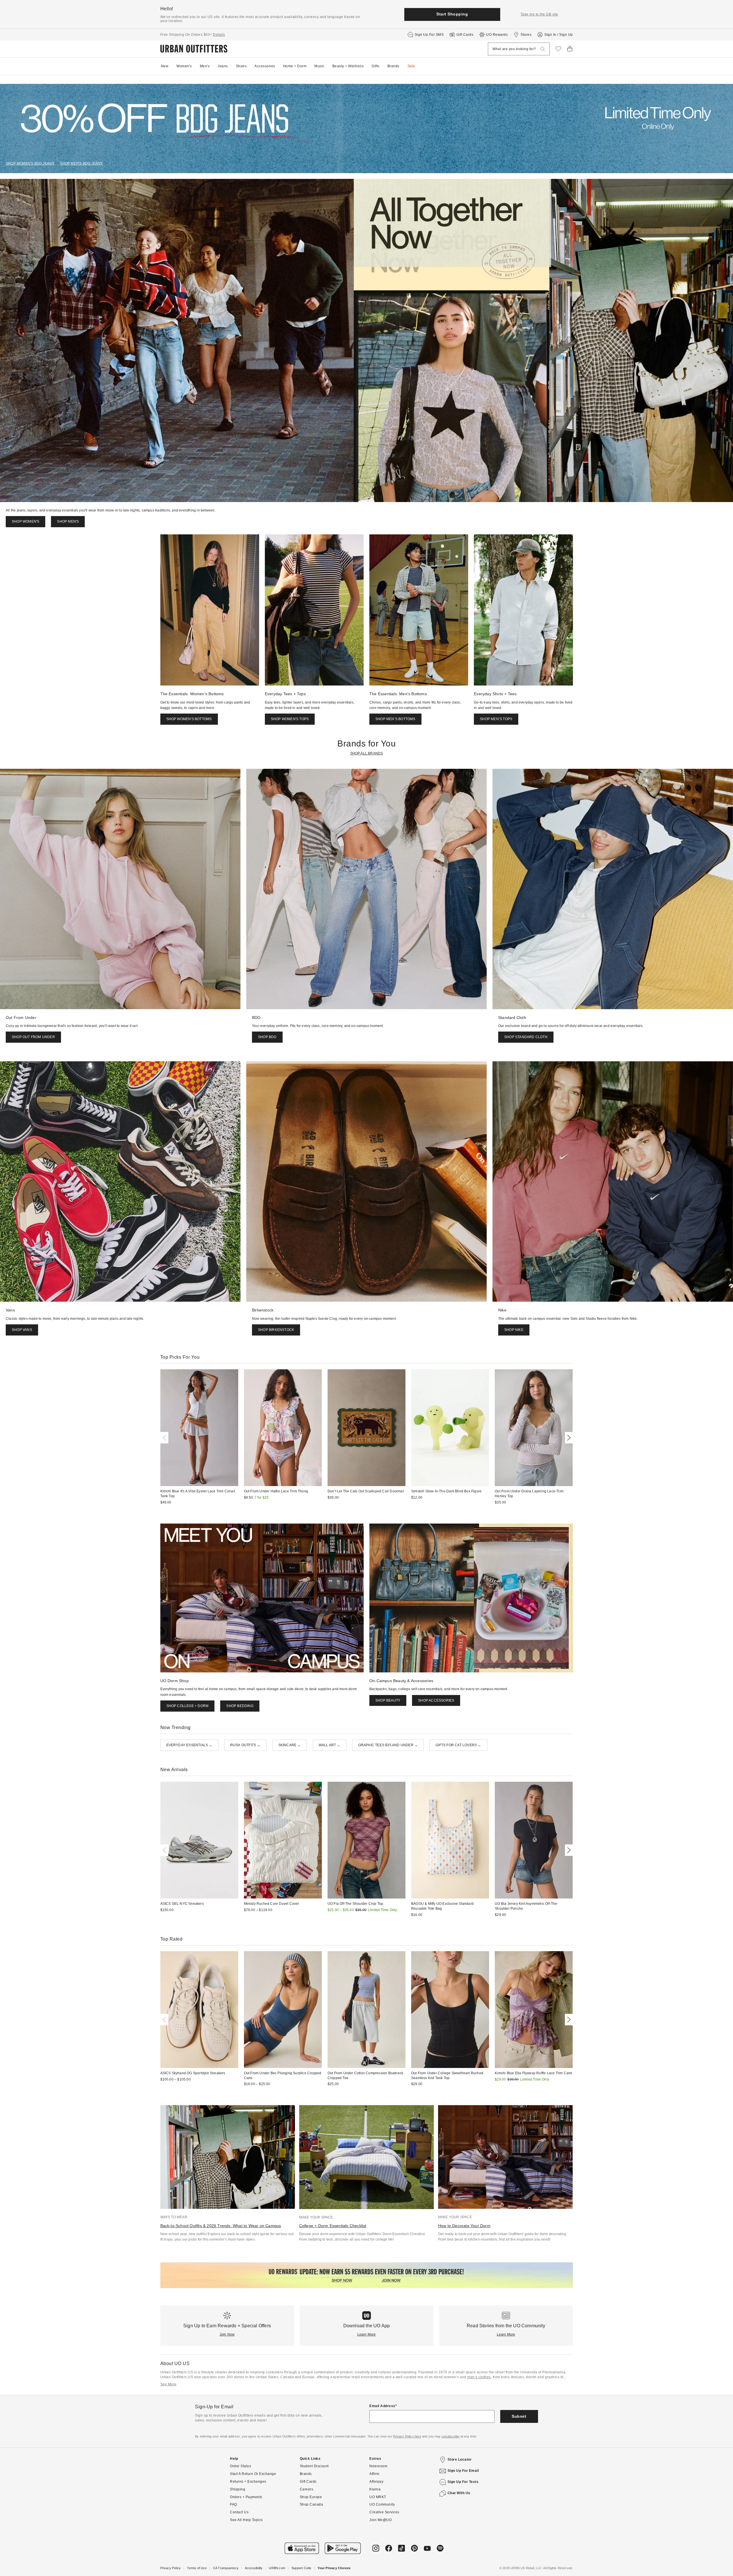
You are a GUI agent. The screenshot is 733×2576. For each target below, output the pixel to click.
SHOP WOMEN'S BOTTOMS (189, 719)
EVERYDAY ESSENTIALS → (189, 1745)
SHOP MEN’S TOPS (496, 719)
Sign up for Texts (463, 2482)
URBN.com (277, 2568)
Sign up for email (463, 2471)
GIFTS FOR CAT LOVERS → (458, 1745)
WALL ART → (330, 1745)
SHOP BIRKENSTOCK (276, 1330)
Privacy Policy (171, 2568)
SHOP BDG (267, 1037)
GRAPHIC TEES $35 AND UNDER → (388, 1745)
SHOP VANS (22, 1330)
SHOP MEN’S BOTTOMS (395, 719)
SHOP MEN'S (68, 521)
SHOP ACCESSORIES (436, 1700)
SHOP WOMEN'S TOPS (290, 719)
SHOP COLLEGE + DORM (188, 1706)
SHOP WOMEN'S (25, 521)
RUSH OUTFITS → (245, 1745)
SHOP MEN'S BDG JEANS (81, 163)
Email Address (382, 2406)
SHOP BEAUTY (388, 1700)
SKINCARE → (290, 1745)
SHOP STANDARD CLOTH (526, 1037)
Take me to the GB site (539, 14)
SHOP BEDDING (240, 1706)
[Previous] (165, 1438)
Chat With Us (459, 2493)
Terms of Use (197, 2568)
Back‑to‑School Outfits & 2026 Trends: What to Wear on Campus (221, 2226)
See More (169, 2384)
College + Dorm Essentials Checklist (333, 2226)
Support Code (301, 2568)
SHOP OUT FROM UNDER (33, 1037)
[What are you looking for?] (543, 49)
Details (219, 35)
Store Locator (460, 2460)
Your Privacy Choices (334, 2568)
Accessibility (254, 2568)
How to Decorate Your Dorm (464, 2226)
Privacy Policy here (407, 2436)
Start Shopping (452, 14)
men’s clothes (479, 2377)
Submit (519, 2416)
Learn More (367, 2334)
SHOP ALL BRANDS (367, 753)
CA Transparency (226, 2568)
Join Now (227, 2334)
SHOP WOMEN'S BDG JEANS (30, 163)
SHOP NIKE (514, 1330)
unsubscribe (450, 2436)
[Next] (568, 1438)
